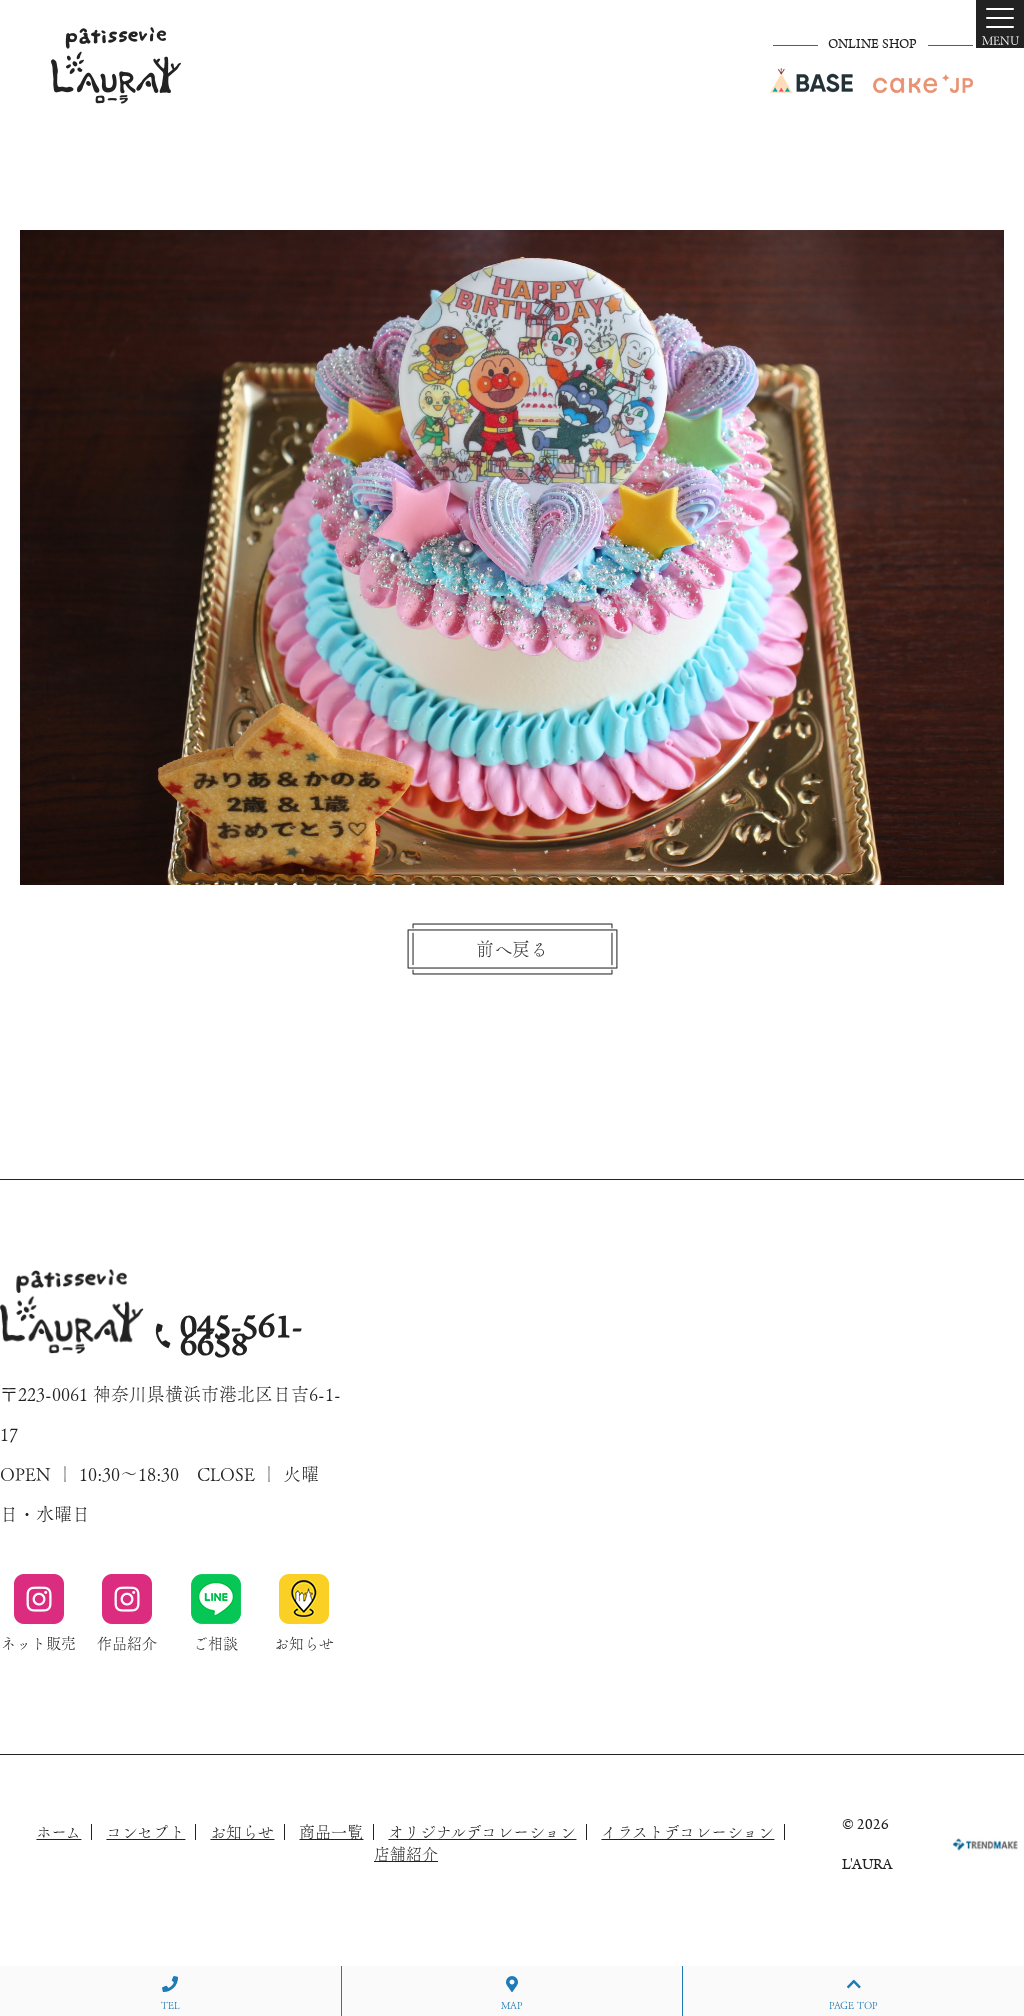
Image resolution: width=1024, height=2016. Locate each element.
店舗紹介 (406, 1854)
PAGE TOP (853, 2005)
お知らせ (242, 1832)
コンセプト (145, 1832)
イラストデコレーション (687, 1832)
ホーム (58, 1832)
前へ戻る (512, 949)
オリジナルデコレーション (482, 1832)
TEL (170, 2005)
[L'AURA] (116, 65)
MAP (512, 2005)
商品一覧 (331, 1832)
